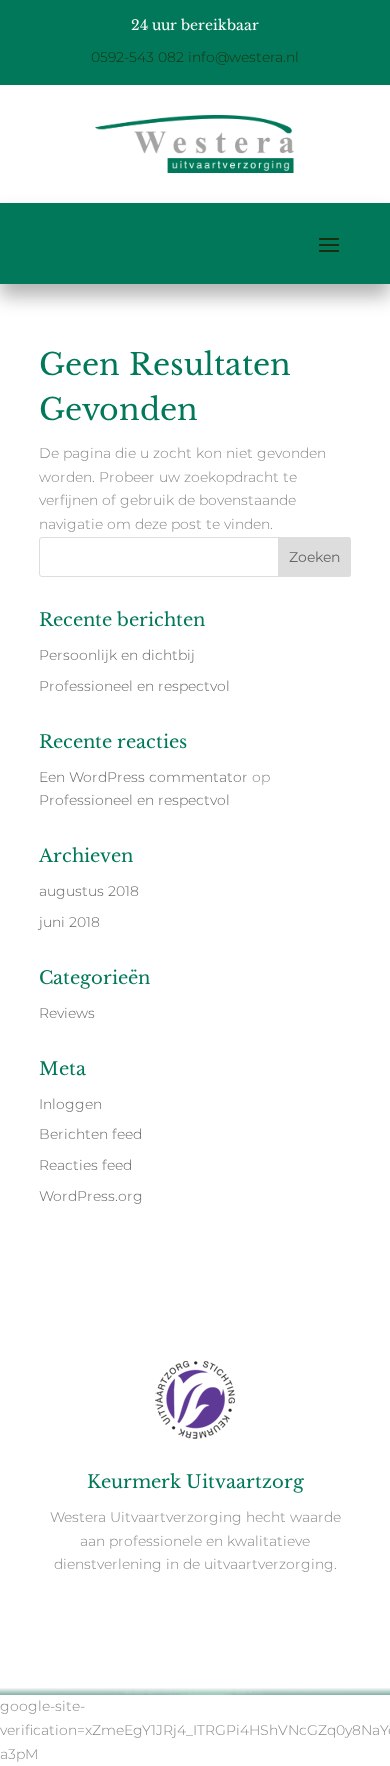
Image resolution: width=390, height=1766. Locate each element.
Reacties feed (85, 1165)
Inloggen (70, 1104)
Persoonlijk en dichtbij (117, 655)
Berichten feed (90, 1134)
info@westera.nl (243, 57)
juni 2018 (69, 922)
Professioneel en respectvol (134, 686)
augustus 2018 (89, 891)
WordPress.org (91, 1196)
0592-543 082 (137, 57)
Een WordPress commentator (143, 777)
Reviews (67, 1013)
